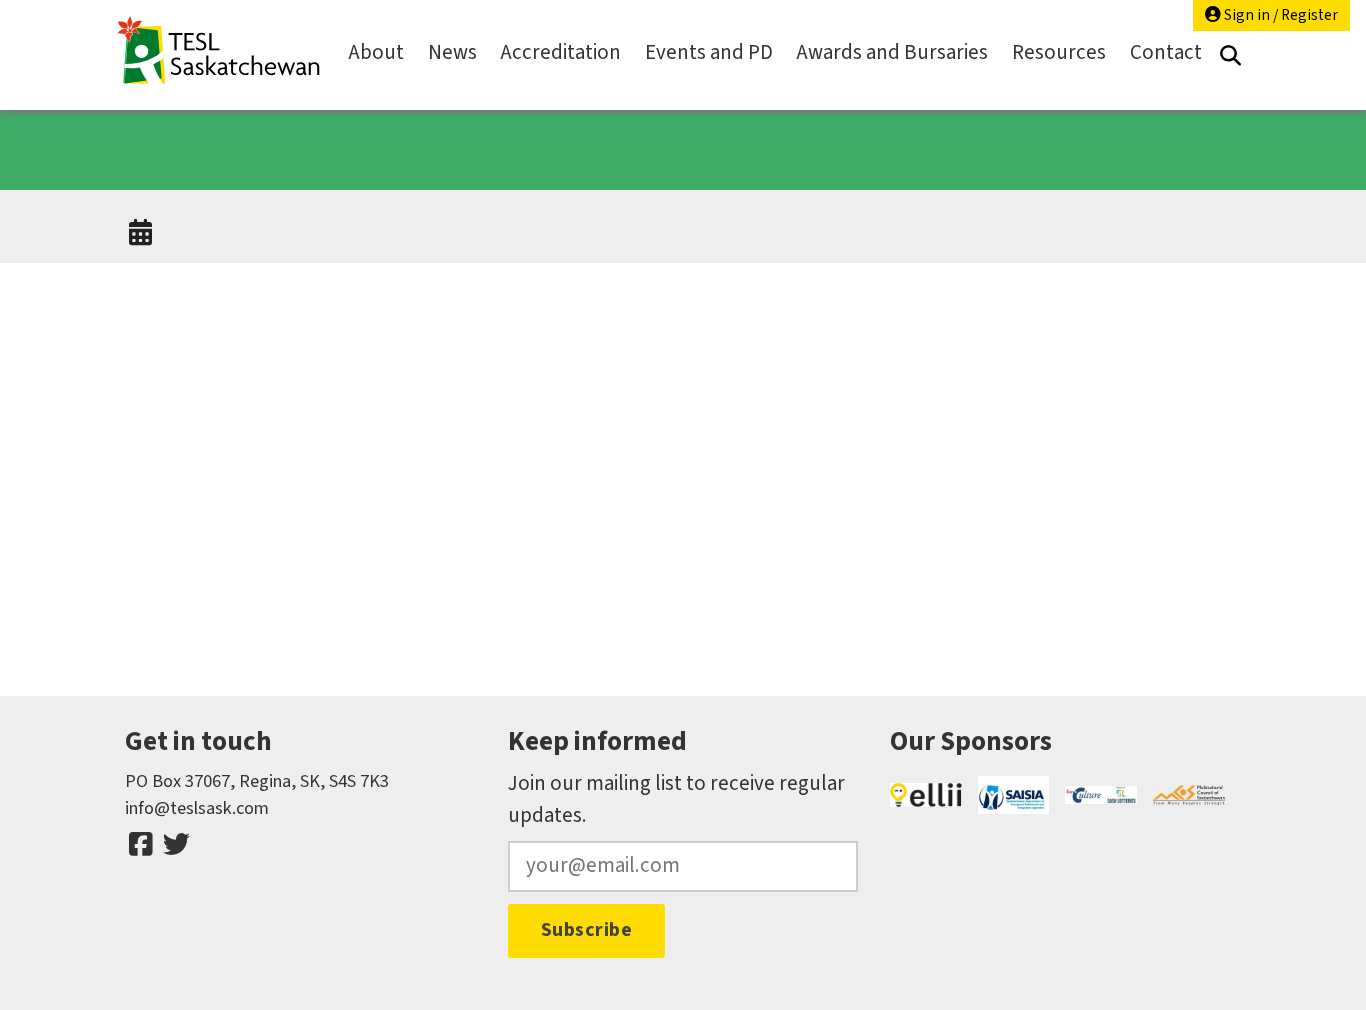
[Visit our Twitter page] (176, 845)
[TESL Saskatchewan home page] (219, 50)
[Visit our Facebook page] (141, 845)
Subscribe (587, 930)
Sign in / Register (1279, 15)
